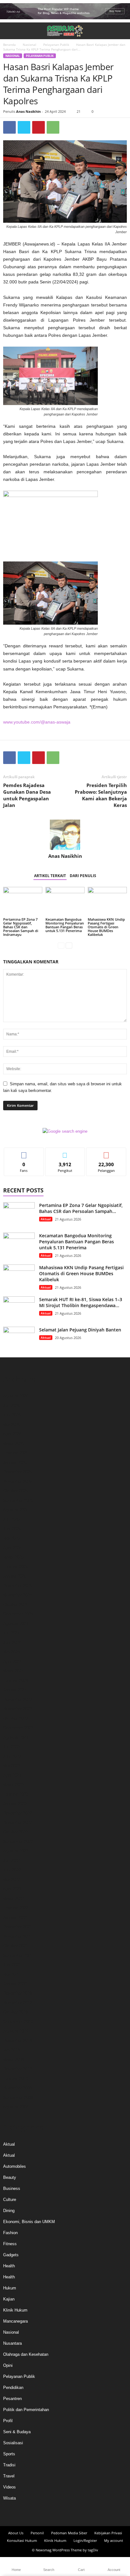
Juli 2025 (11, 1519)
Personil (37, 2533)
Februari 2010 (16, 2079)
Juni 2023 (12, 1756)
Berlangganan (106, 1152)
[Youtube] (82, 2514)
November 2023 (18, 1709)
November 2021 (18, 1936)
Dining (9, 2211)
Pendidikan (13, 2388)
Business (12, 2188)
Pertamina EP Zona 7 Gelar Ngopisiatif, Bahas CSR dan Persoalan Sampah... (81, 1208)
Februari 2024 (16, 1680)
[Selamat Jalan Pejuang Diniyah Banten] (19, 1339)
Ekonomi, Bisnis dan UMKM (29, 2222)
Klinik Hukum (15, 2310)
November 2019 (18, 2003)
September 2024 (18, 1614)
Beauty (10, 2177)
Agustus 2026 (16, 1396)
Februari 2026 (16, 1453)
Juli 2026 (11, 1406)
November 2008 (18, 2088)
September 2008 (18, 2097)
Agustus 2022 (16, 1851)
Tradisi (9, 2465)
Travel (9, 2476)
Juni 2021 (12, 1965)
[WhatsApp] (53, 127)
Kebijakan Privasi (108, 2533)
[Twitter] (24, 127)
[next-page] (69, 945)
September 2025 (18, 1500)
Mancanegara (15, 2321)
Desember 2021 (18, 1927)
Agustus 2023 (16, 1737)
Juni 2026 (12, 1415)
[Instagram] (59, 2514)
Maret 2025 (13, 1557)
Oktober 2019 (15, 2012)
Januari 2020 (15, 1984)
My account (114, 2540)
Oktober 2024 (15, 1605)
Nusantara (12, 2343)
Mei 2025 (12, 1538)
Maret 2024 (13, 1671)
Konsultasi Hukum (22, 2540)
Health (9, 2266)
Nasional (30, 45)
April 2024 (12, 1661)
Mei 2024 (12, 1652)
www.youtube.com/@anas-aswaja (37, 722)
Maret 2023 (13, 1785)
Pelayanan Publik (56, 45)
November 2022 (18, 1823)
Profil (8, 2421)
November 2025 (18, 1481)
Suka (24, 1152)
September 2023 (18, 1728)
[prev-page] (61, 945)
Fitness (10, 2244)
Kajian (9, 2299)
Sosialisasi (13, 2443)
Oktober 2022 (15, 1832)
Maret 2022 (13, 1898)
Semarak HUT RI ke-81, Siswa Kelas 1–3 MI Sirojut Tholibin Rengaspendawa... (81, 1302)
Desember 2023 (18, 1699)
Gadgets (11, 2255)
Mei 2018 (12, 2050)
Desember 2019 (18, 1993)
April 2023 (12, 1775)
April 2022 (12, 1889)
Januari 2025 (15, 1576)
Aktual (46, 1219)
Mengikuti (65, 1152)
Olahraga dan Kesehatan (26, 2354)
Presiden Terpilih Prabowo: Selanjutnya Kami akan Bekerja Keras (101, 795)
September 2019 (18, 2022)
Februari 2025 (16, 1567)
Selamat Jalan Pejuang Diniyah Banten (80, 1330)
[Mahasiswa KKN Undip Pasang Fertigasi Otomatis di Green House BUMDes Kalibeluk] (107, 902)
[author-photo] (65, 835)
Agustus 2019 (16, 2031)
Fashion (10, 2233)
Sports (9, 2454)
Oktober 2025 (15, 1491)
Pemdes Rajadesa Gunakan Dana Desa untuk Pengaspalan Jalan (27, 795)
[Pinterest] (38, 127)
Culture (10, 2200)
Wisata (9, 2498)
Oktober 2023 (15, 1718)
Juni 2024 (12, 1643)
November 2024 (18, 1595)
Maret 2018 (13, 2060)
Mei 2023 (12, 1766)
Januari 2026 (15, 1462)
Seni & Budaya (17, 2432)
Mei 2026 (12, 1424)
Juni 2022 (12, 1870)
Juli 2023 (11, 1747)
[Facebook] (9, 127)
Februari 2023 (16, 1794)
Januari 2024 (15, 1690)
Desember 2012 (18, 2069)
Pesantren (12, 2399)
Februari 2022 (16, 1908)
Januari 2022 (15, 1917)
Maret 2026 (13, 1443)
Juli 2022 (11, 1861)
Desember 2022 (18, 1813)
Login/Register (85, 2540)
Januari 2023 (15, 1804)
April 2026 (12, 1434)
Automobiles (15, 2166)
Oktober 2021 (15, 1946)
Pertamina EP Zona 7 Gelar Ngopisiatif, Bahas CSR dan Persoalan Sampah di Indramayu (21, 927)
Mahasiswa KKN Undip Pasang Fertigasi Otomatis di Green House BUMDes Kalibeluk (106, 927)
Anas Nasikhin (28, 111)
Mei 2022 (12, 1879)
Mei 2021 (12, 1974)
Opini (8, 2365)
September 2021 (18, 1955)
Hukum (10, 2288)
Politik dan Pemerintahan (26, 2410)
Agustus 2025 (16, 1510)
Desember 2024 (18, 1586)
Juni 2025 (12, 1529)
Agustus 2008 (16, 2107)
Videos (9, 2487)
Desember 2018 (18, 2041)
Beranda (9, 45)
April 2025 (12, 1548)
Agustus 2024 (16, 1624)
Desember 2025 (18, 1472)
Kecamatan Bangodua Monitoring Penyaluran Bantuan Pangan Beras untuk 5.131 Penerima (65, 925)
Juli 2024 (11, 1633)
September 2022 (18, 1842)
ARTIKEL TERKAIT (50, 876)
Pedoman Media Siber (69, 2533)
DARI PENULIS (83, 876)
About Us (16, 2533)
